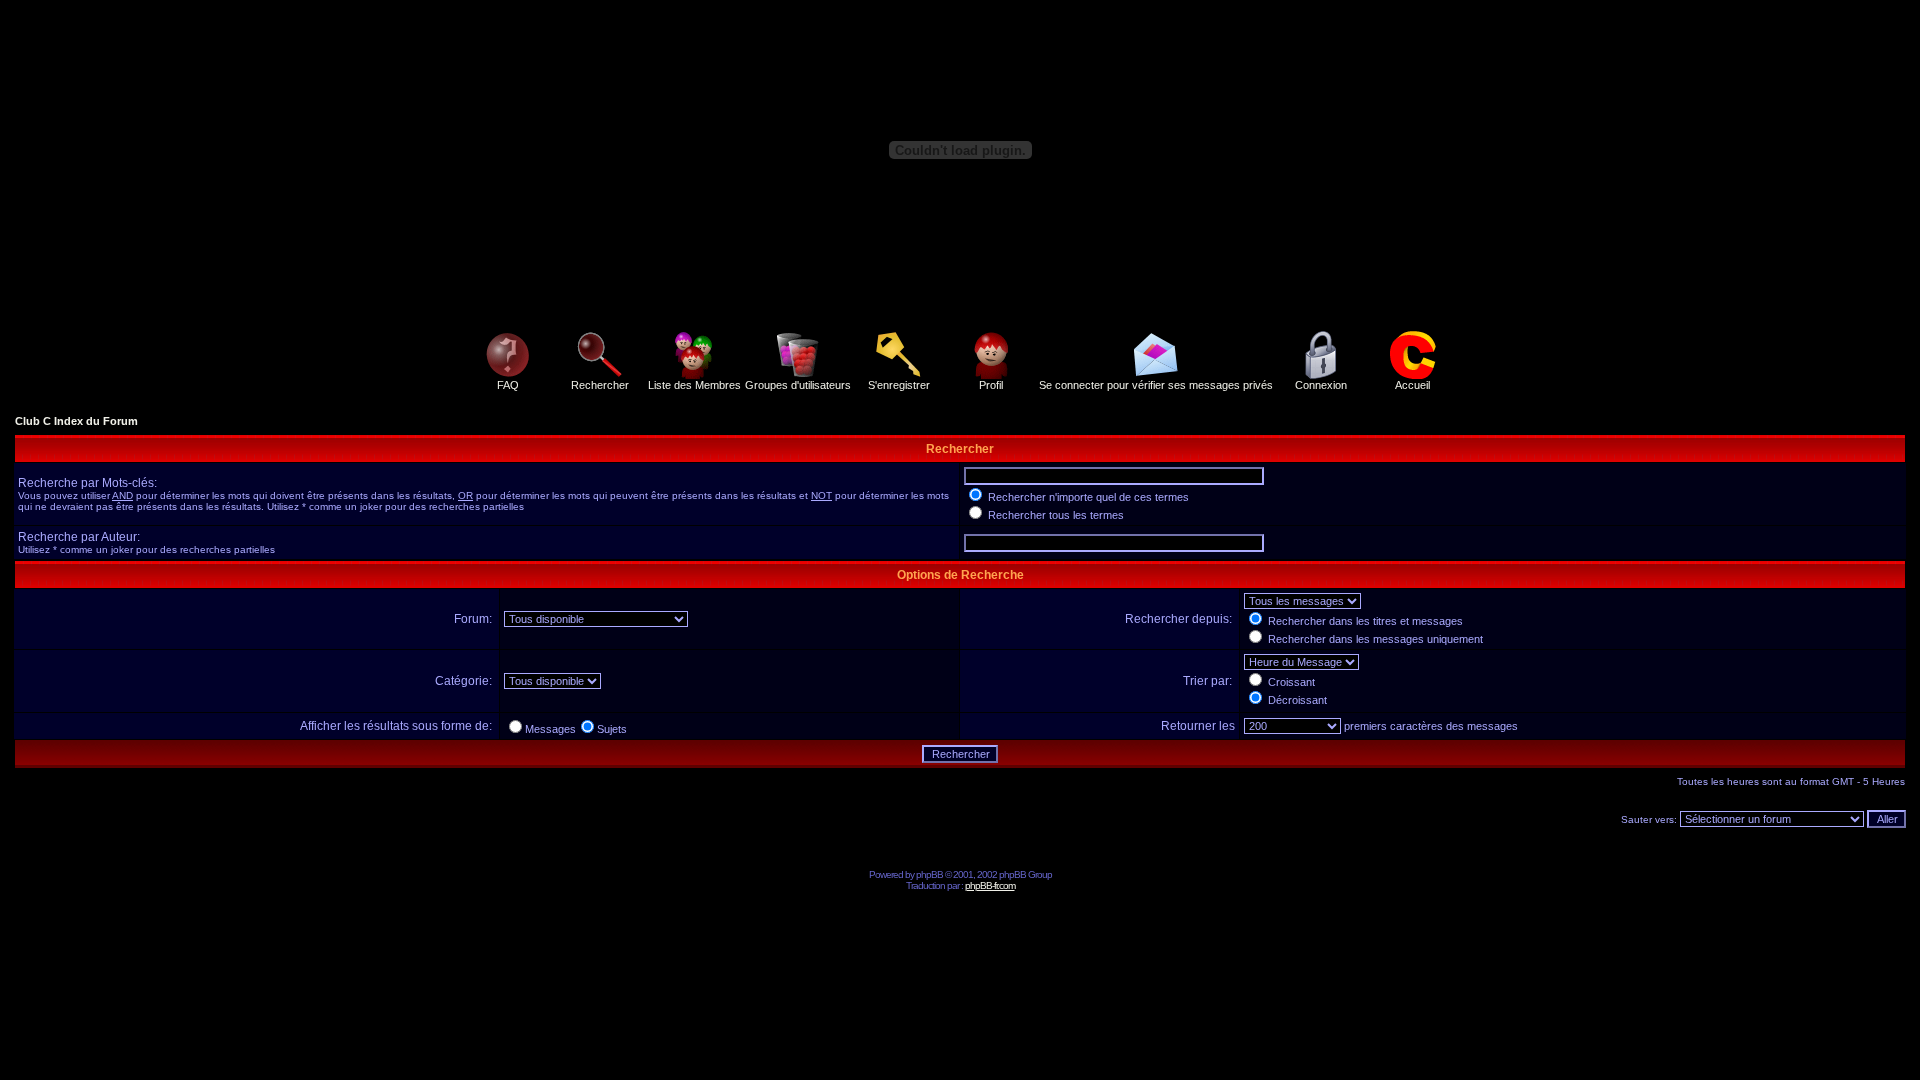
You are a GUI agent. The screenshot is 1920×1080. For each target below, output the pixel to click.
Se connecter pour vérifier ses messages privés (1156, 385)
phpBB (929, 874)
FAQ (508, 385)
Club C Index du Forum (76, 421)
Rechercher (600, 385)
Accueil (1412, 385)
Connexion (1321, 385)
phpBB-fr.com (990, 885)
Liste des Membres (694, 385)
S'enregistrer (899, 385)
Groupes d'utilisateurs (798, 385)
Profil (991, 385)
